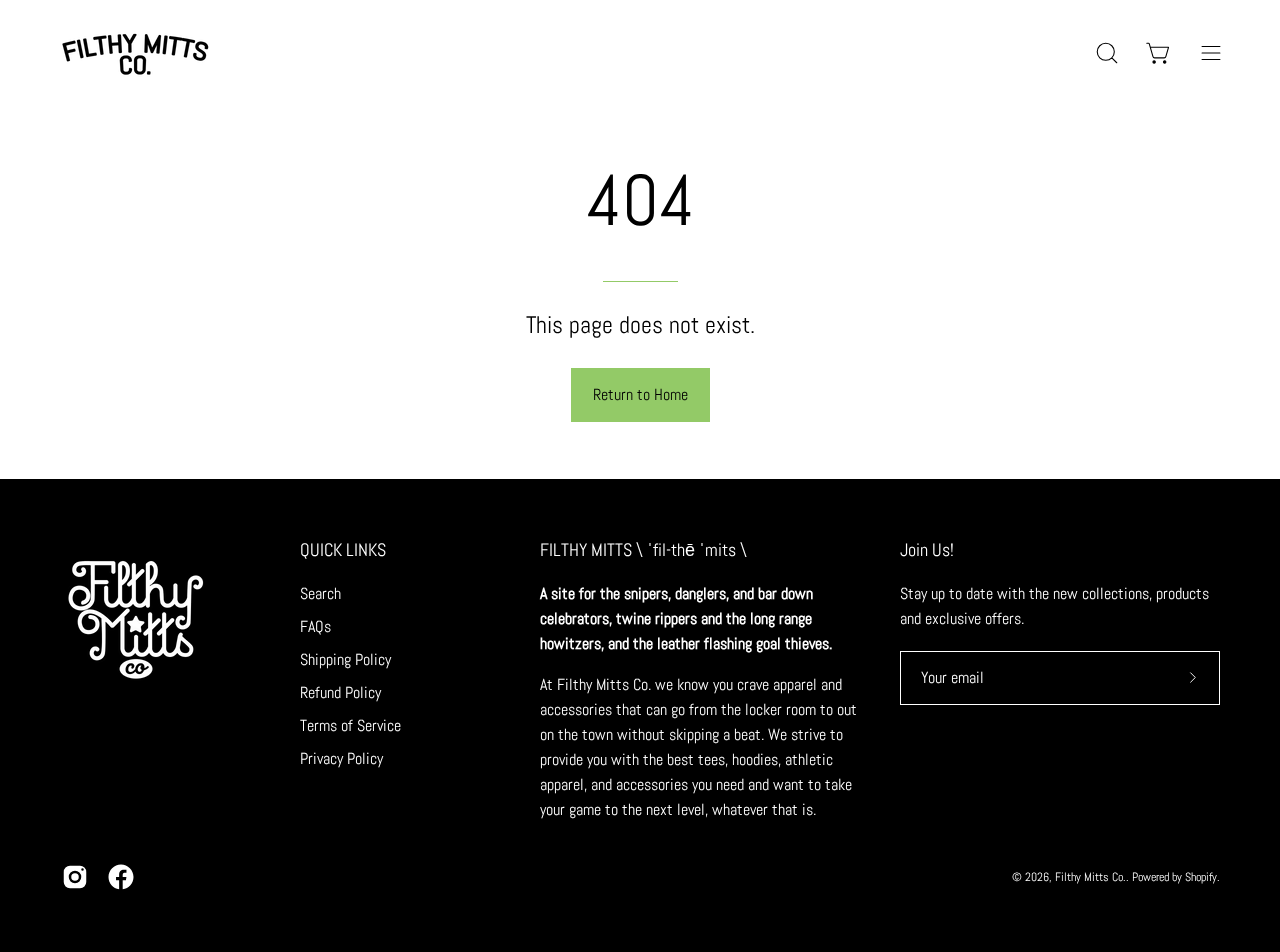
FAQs (315, 626)
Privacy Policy (341, 758)
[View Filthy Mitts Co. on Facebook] (121, 877)
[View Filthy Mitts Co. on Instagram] (75, 877)
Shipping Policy (345, 659)
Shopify (1201, 877)
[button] (1107, 52)
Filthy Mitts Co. (1090, 877)
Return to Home (640, 394)
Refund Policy (340, 692)
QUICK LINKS (343, 550)
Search (320, 593)
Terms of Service (350, 725)
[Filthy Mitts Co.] (135, 52)
